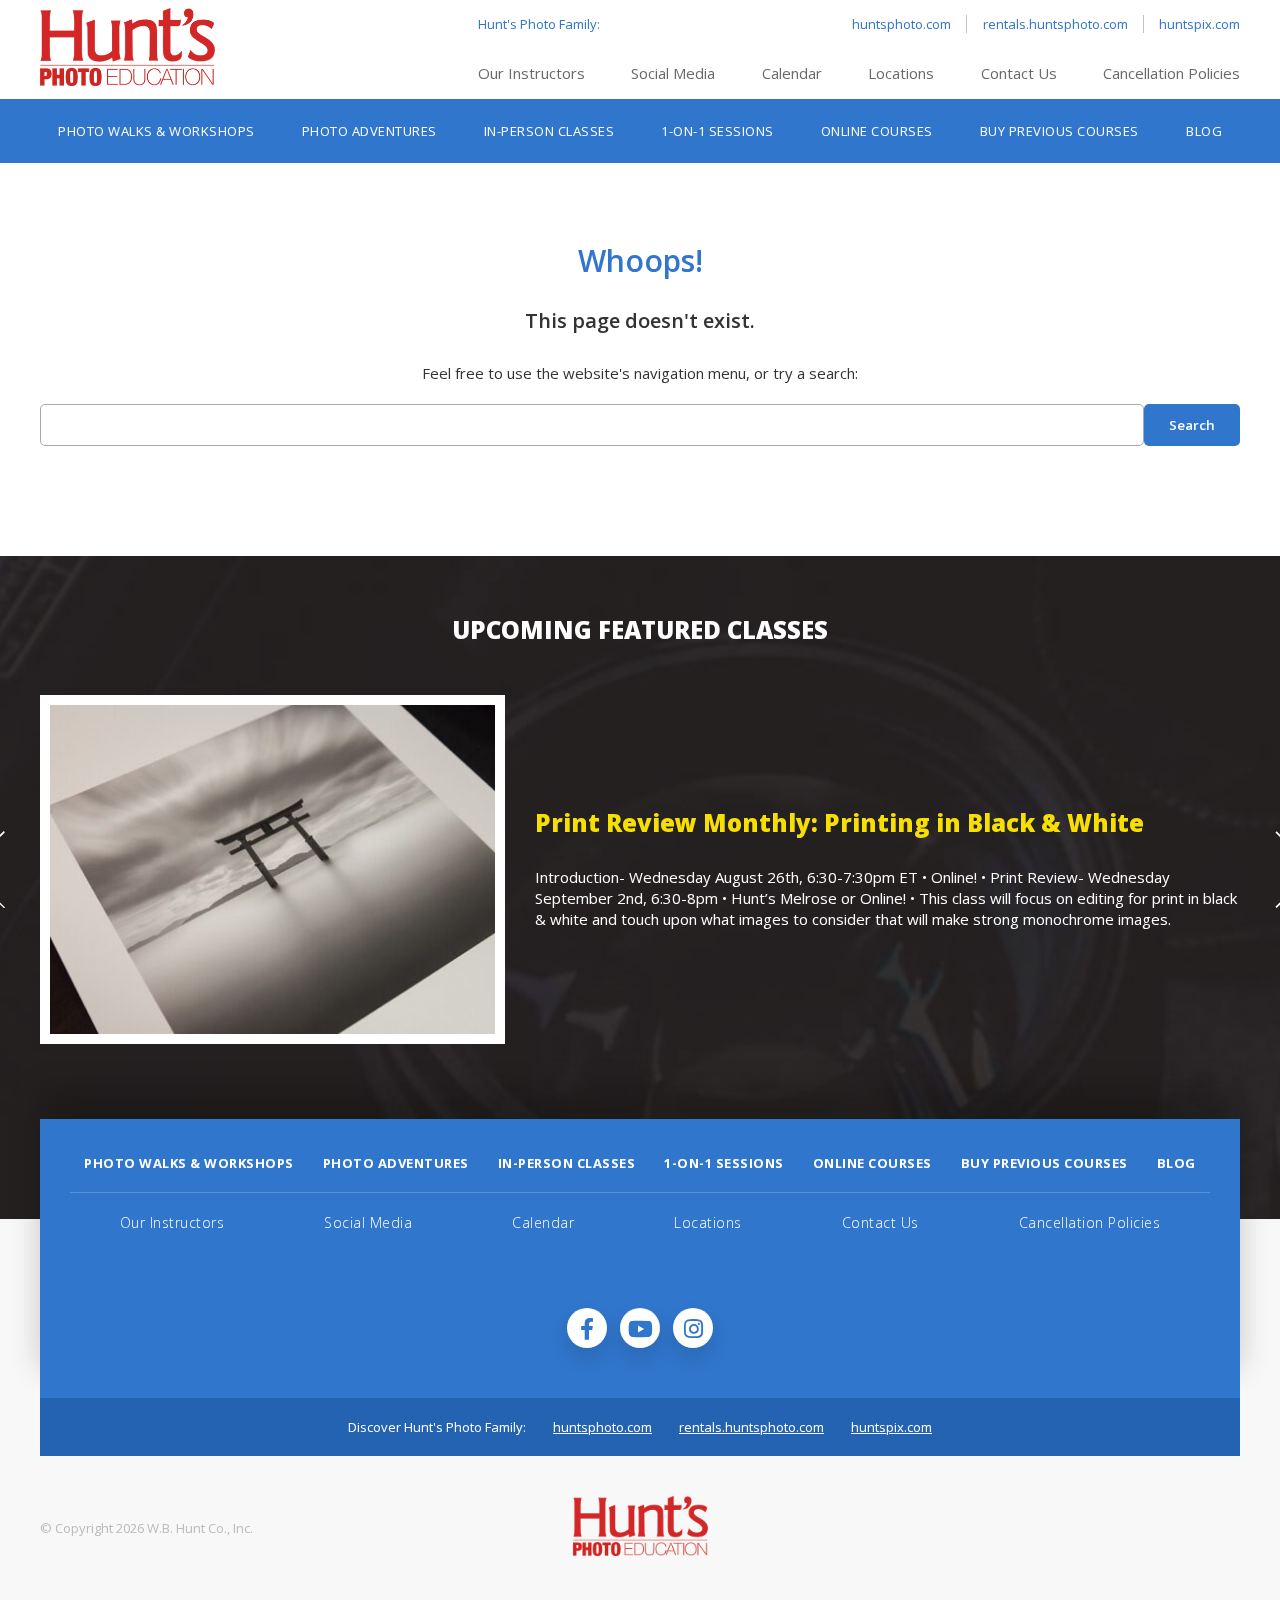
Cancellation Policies (1171, 73)
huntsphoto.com (901, 24)
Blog (1204, 131)
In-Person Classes (549, 131)
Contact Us (1019, 73)
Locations (901, 73)
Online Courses (877, 131)
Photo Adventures (369, 131)
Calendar (792, 73)
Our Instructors (531, 73)
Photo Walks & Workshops (156, 131)
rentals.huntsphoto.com (1055, 24)
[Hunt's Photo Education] (127, 80)
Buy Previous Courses (1059, 131)
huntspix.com (1199, 24)
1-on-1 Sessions (717, 131)
